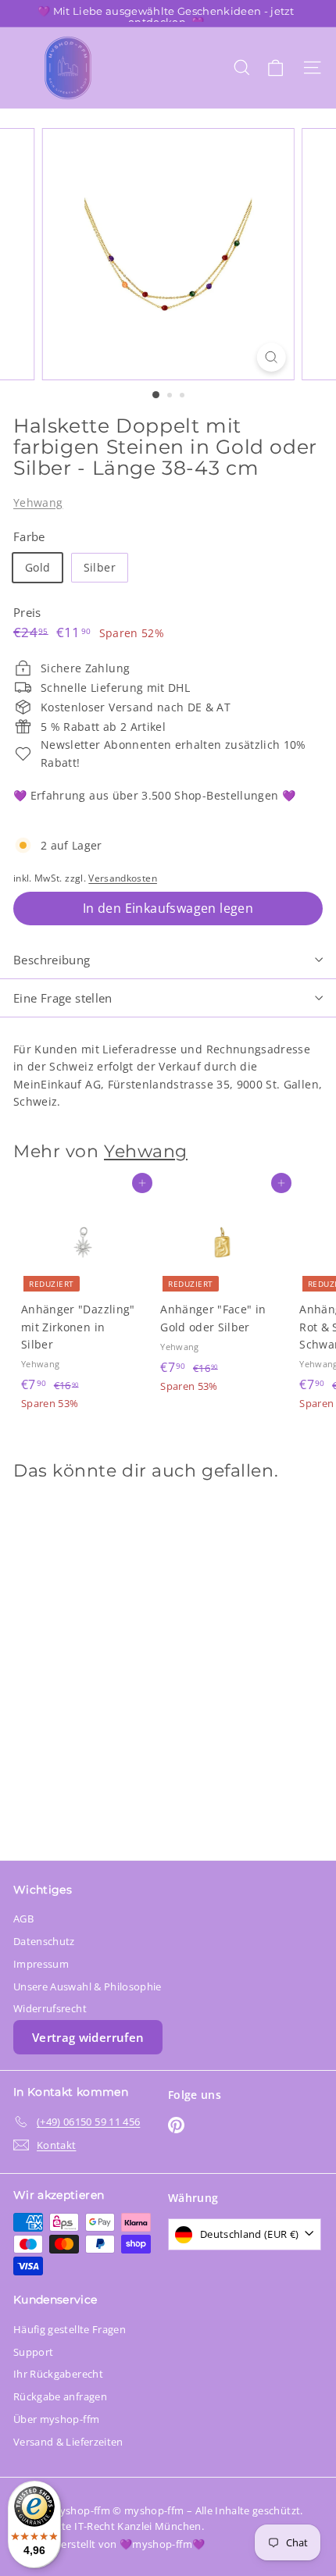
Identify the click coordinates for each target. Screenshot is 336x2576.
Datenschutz (44, 1941)
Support (33, 2352)
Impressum (41, 1964)
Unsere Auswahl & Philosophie (88, 1986)
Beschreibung (52, 960)
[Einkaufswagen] (275, 68)
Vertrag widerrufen (88, 2037)
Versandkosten (123, 878)
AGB (23, 1919)
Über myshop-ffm (56, 2419)
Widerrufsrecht (50, 2008)
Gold (38, 567)
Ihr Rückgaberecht (58, 2374)
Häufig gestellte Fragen (70, 2329)
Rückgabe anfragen (60, 2396)
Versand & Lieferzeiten (68, 2442)
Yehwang (38, 502)
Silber (100, 567)
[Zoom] (271, 357)
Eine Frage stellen (63, 998)
